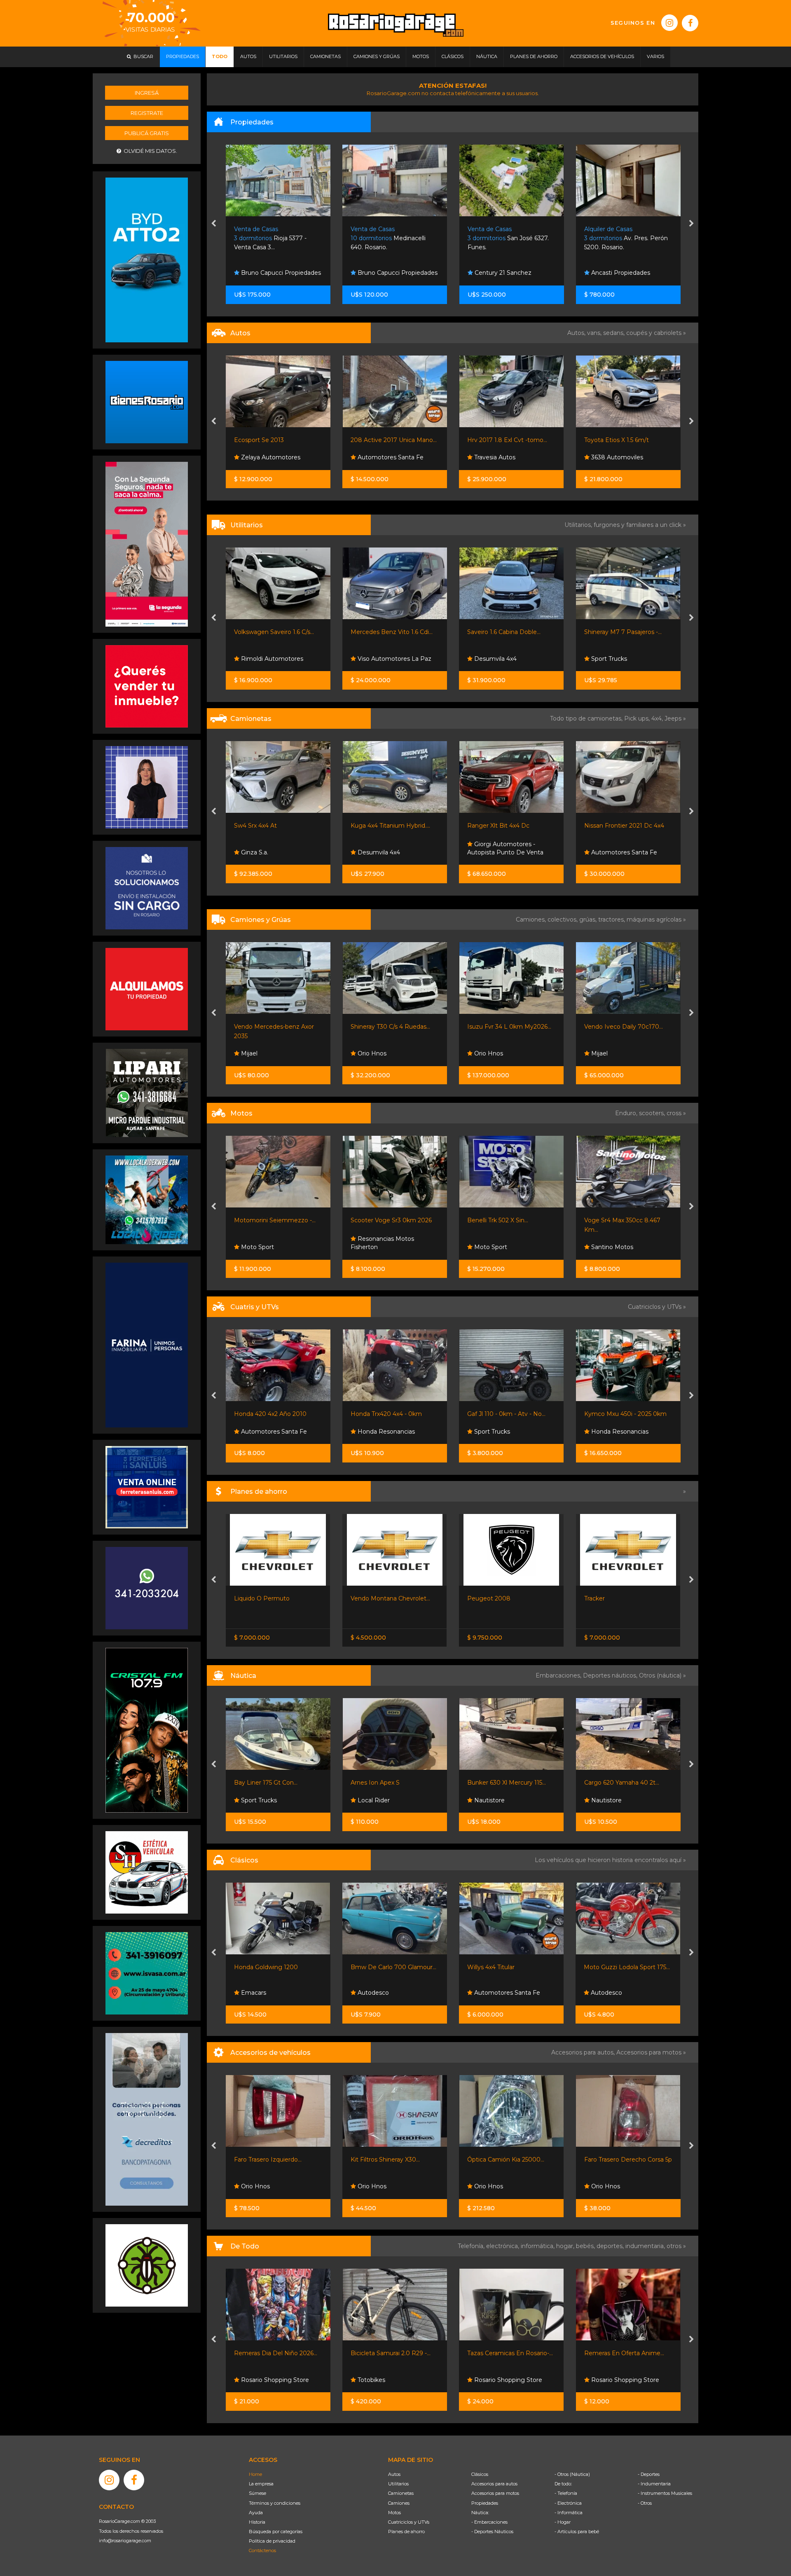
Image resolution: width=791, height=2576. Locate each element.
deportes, (611, 2246)
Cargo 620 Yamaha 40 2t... (505, 1783)
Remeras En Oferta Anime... (508, 2353)
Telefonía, (472, 2246)
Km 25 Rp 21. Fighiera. (622, 238)
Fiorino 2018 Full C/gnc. (617, 632)
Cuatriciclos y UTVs (409, 2522)
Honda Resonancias (619, 1247)
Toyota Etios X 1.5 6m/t (500, 440)
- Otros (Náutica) (572, 2474)
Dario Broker (608, 1800)
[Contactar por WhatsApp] (147, 402)
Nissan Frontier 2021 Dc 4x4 (508, 826)
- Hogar (563, 2522)
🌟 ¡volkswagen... (608, 826)
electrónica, (503, 2246)
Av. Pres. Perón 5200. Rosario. (392, 238)
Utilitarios (398, 2484)
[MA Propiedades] (147, 686)
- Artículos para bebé (577, 2532)
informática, (538, 2246)
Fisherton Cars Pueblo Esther (619, 1989)
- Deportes (649, 2474)
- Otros (645, 2503)
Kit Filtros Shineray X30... (269, 2160)
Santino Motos (495, 1247)
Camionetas (401, 2493)
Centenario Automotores (626, 852)
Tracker (478, 1598)
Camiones (399, 2503)
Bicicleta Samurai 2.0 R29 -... (274, 2353)
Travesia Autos (377, 457)
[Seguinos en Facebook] (690, 23)
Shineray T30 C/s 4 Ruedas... (274, 1027)
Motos (394, 2513)
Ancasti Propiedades (386, 273)
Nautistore (372, 1800)
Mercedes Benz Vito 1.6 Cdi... (275, 632)
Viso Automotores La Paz (277, 659)
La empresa (261, 2484)
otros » (676, 2246)
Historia (257, 2522)
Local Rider (256, 1800)
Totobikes (254, 2380)
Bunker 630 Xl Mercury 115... (390, 1783)
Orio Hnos (255, 1053)
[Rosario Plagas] (147, 2265)
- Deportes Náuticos (492, 2532)
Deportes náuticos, (611, 1675)
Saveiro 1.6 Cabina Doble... (387, 632)
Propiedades (485, 2503)
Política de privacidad (272, 2541)
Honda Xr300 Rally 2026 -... (623, 1220)
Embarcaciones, (559, 1675)
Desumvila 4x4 (378, 659)
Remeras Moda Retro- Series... (628, 2353)
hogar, (566, 2246)
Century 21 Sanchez (269, 273)
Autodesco (256, 1993)
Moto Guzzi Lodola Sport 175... (510, 1967)
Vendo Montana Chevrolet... (274, 1598)
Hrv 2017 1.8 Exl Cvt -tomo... (391, 440)
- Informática (569, 2513)
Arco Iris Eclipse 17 (611, 1783)
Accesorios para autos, (584, 2052)
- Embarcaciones (489, 2522)
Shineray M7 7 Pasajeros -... (506, 632)
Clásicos (480, 2474)
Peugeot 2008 (372, 1598)
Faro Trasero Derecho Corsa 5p (511, 2160)
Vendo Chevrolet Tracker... (621, 1598)
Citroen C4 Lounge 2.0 (617, 440)
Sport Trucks (492, 659)
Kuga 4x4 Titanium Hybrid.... (274, 826)
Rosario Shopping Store (391, 2380)
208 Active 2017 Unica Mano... (277, 440)
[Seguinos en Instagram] (669, 23)
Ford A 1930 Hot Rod (614, 1967)
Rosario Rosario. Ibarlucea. (510, 238)
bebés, (586, 2246)
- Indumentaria (654, 2484)
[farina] (147, 1345)
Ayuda (256, 2513)
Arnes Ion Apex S (259, 1783)
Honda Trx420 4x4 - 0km (270, 1414)
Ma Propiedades (497, 273)
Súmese (257, 2493)
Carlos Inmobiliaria (616, 273)
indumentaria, (646, 2246)
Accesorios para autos (494, 2484)
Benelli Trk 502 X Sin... (381, 1220)
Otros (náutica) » (662, 1675)
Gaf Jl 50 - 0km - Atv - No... (622, 1414)
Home (255, 2474)
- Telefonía (566, 2493)
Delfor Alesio (608, 457)
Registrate (147, 113)
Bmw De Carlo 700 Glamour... (277, 1967)
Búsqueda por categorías (276, 2532)
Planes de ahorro (406, 2532)
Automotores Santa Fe (273, 457)
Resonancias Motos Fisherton (266, 1243)
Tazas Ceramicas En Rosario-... (393, 2353)
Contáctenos (262, 2550)
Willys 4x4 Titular (374, 1967)
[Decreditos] (147, 2119)
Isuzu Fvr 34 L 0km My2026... (393, 1027)
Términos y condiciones (275, 2503)
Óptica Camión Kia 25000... (389, 2160)
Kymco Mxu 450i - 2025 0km (509, 1414)
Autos (394, 2474)
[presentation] (214, 224)
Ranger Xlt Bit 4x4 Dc (382, 826)
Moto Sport (373, 1247)
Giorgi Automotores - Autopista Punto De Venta (389, 848)
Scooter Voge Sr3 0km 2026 (275, 1220)
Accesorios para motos (649, 2052)
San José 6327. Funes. (275, 238)
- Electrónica (568, 2503)
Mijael (482, 1053)
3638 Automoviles (500, 457)
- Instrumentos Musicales (665, 2493)
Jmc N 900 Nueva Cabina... (623, 1027)
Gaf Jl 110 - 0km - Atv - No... (390, 1414)
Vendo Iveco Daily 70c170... (507, 1027)
